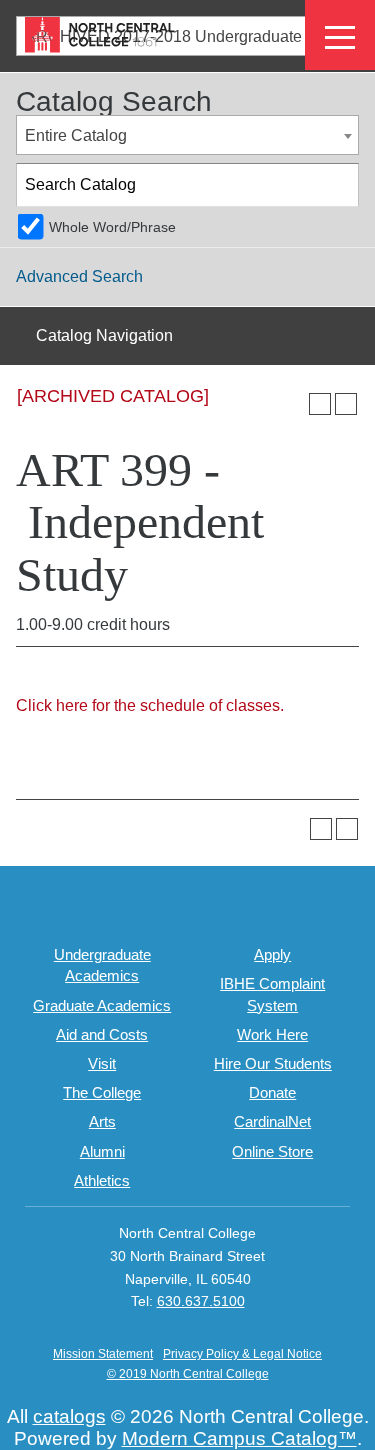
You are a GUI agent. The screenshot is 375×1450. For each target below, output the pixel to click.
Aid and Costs (102, 1034)
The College (102, 1092)
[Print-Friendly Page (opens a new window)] (320, 404)
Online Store (272, 1151)
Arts (102, 1121)
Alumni (102, 1151)
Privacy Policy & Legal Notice (242, 1354)
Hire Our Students (273, 1063)
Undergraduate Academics (102, 965)
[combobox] (187, 135)
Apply (272, 954)
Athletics (102, 1180)
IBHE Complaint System (272, 994)
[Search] (338, 185)
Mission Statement (103, 1354)
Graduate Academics (102, 1005)
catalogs (69, 1416)
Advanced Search (79, 276)
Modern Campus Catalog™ (239, 1438)
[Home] (100, 34)
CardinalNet (272, 1121)
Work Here (272, 1034)
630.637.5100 (201, 1301)
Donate (272, 1092)
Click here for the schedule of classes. (150, 705)
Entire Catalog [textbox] (76, 135)
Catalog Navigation (104, 335)
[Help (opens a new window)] (346, 404)
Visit (102, 1063)
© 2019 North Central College (188, 1374)
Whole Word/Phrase (112, 227)
